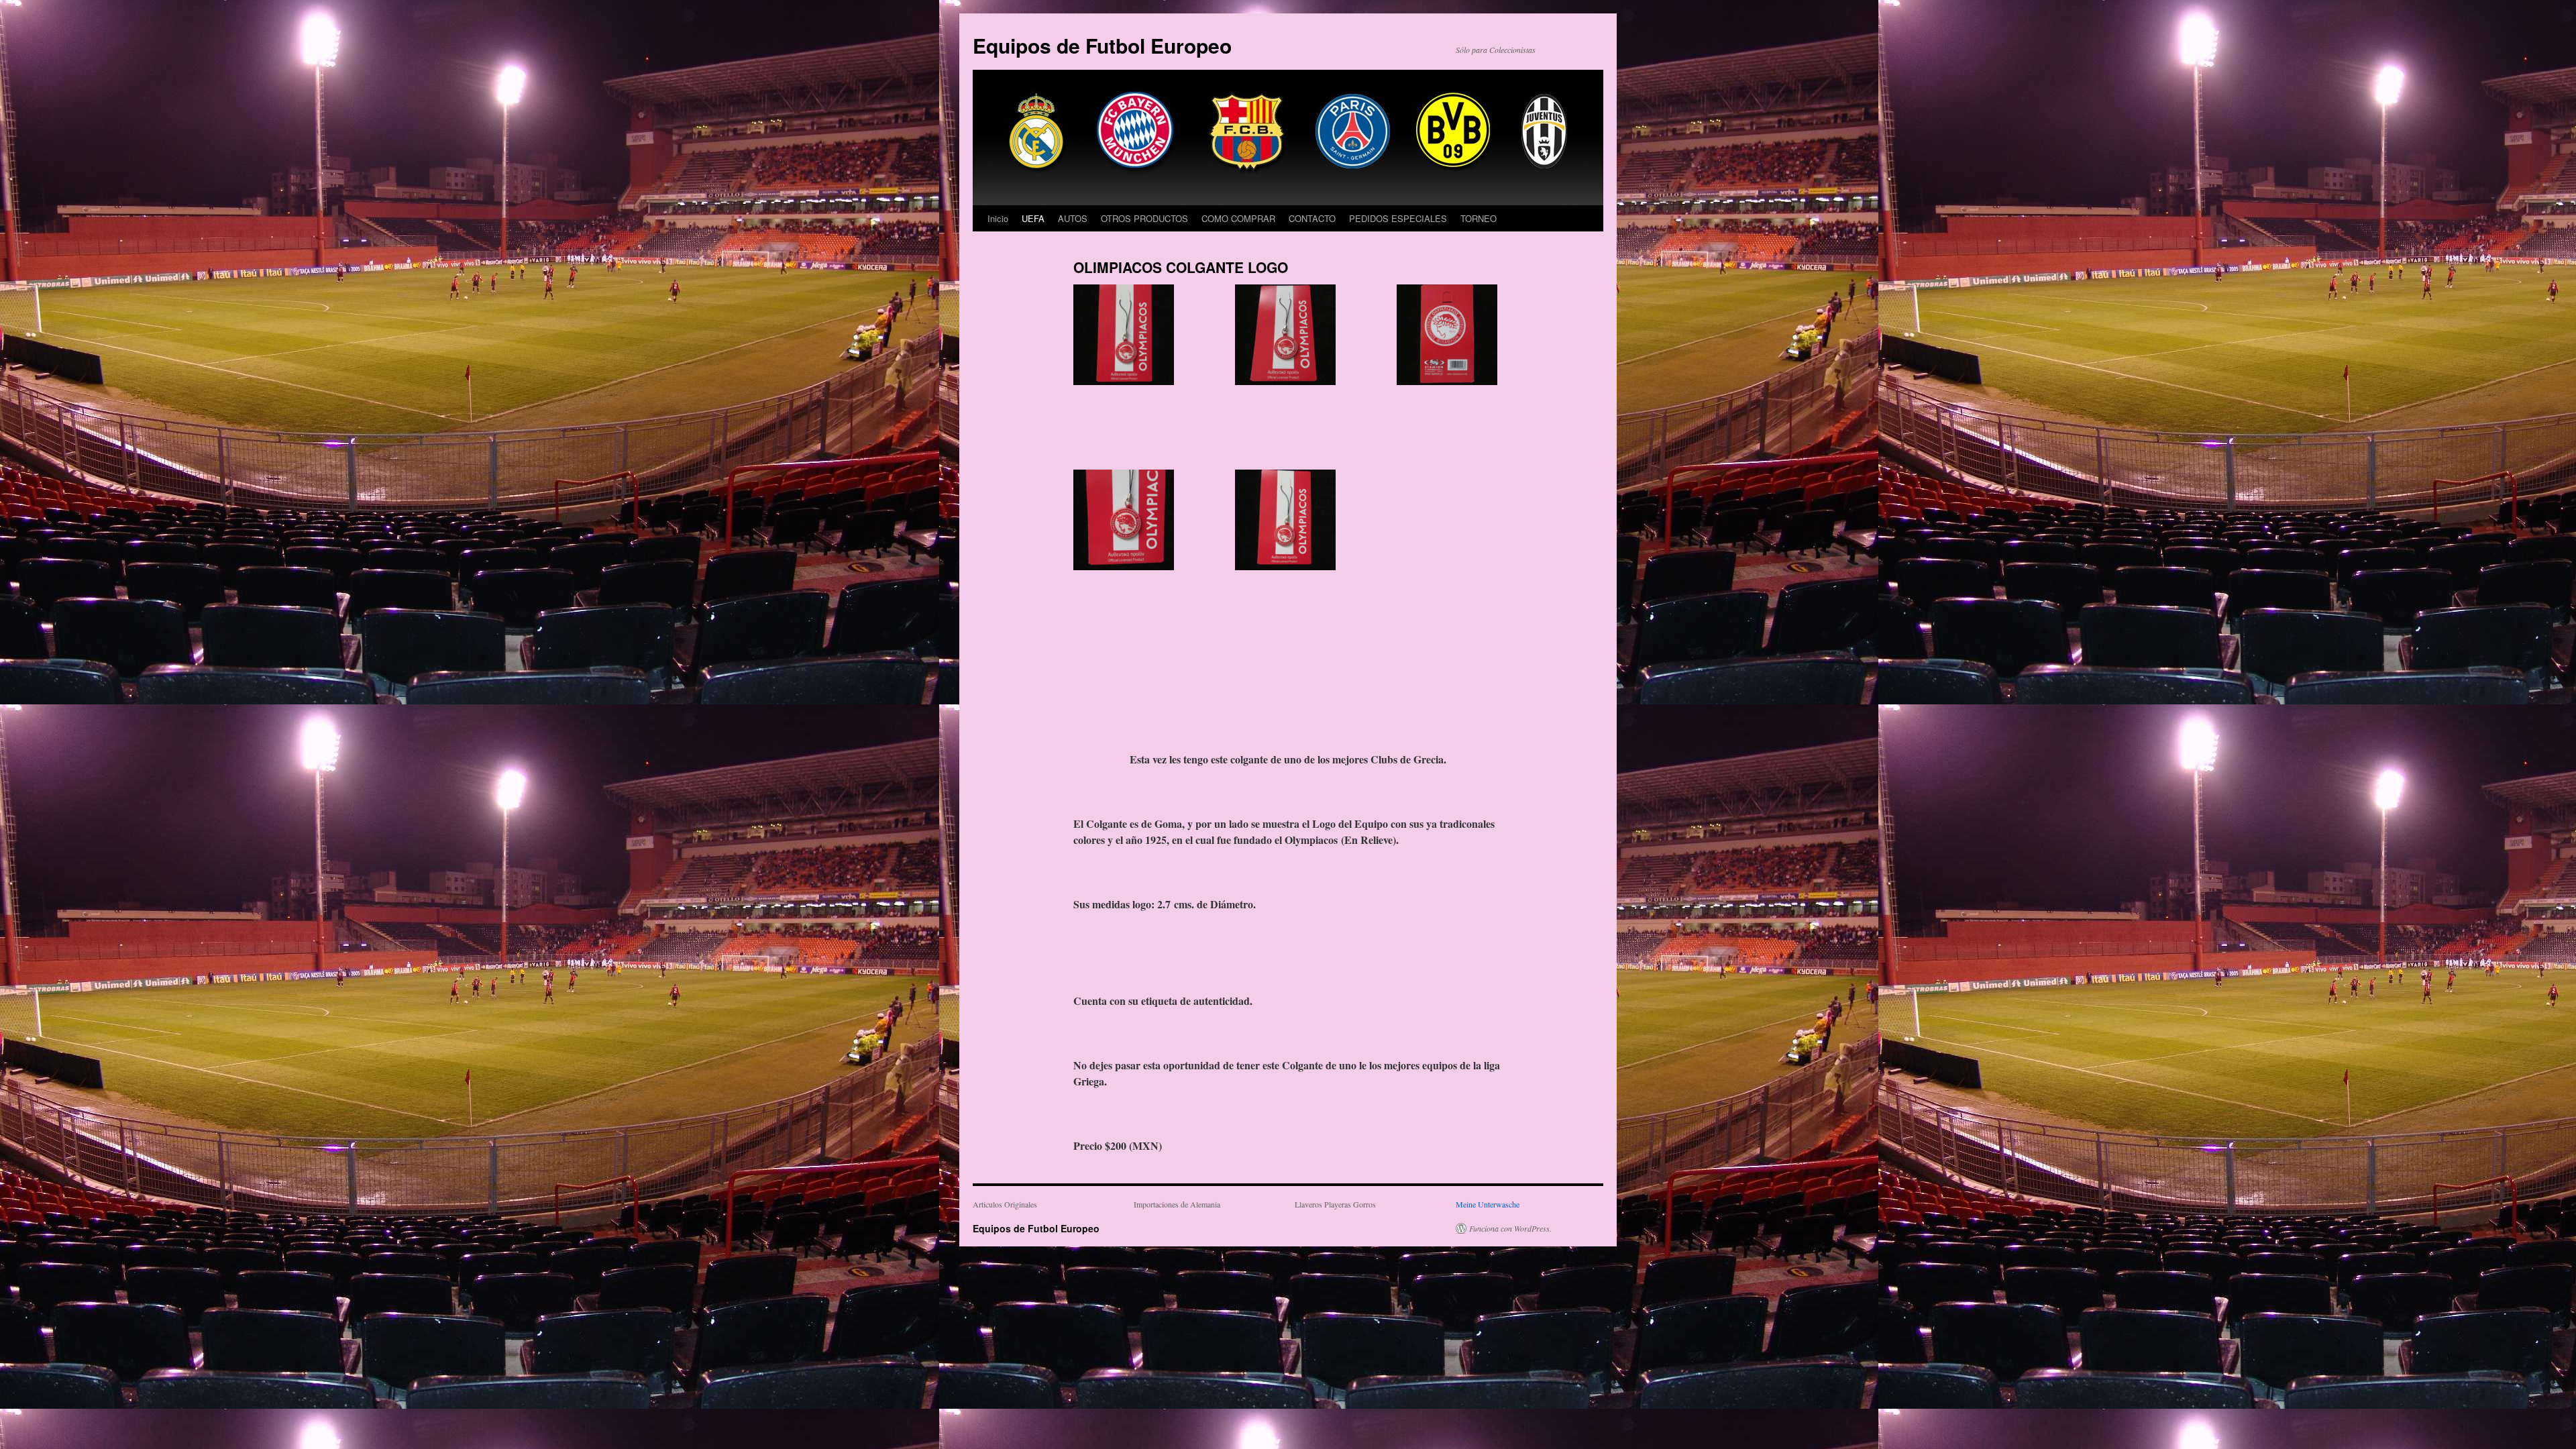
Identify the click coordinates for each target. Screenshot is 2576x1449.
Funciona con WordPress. (1510, 1228)
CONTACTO (1312, 218)
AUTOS (1073, 218)
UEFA (1033, 218)
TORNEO (1479, 218)
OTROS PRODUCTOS (1144, 218)
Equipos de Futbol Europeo (1102, 45)
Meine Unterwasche (1488, 1204)
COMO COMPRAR (1238, 218)
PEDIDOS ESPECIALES (1398, 218)
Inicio (998, 218)
